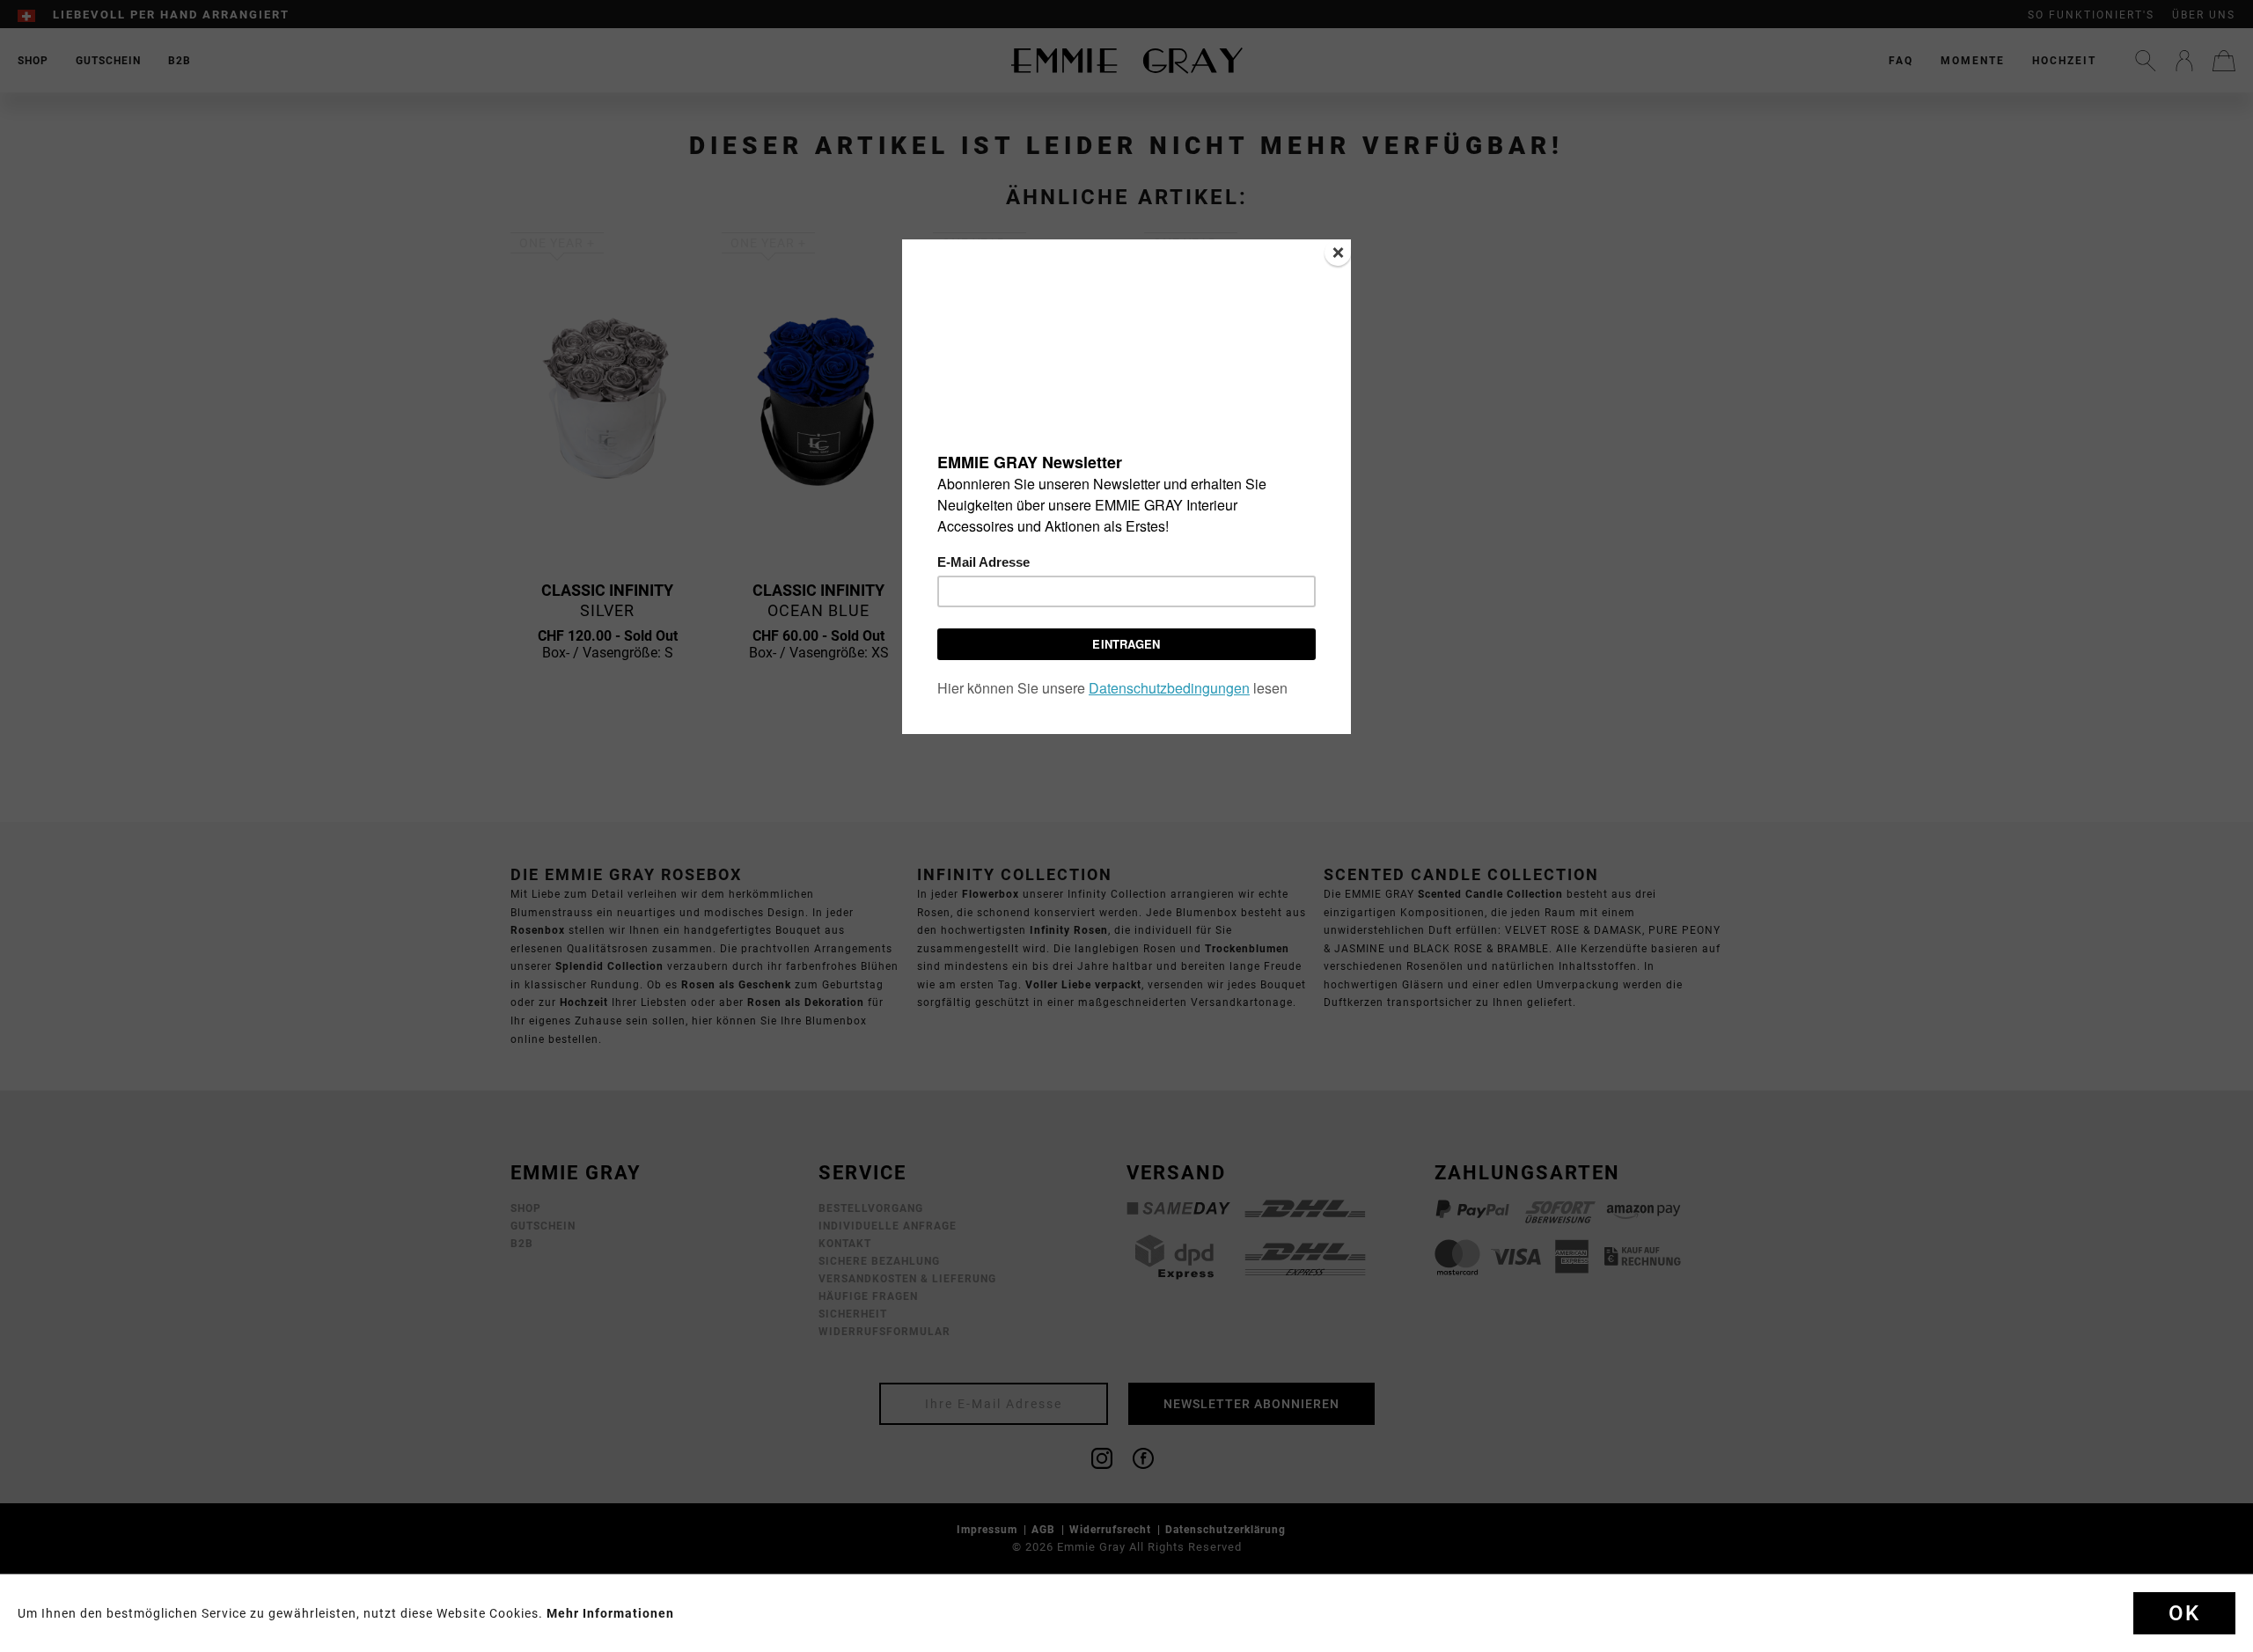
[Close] (1338, 253)
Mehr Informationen (610, 1613)
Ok (2184, 1613)
